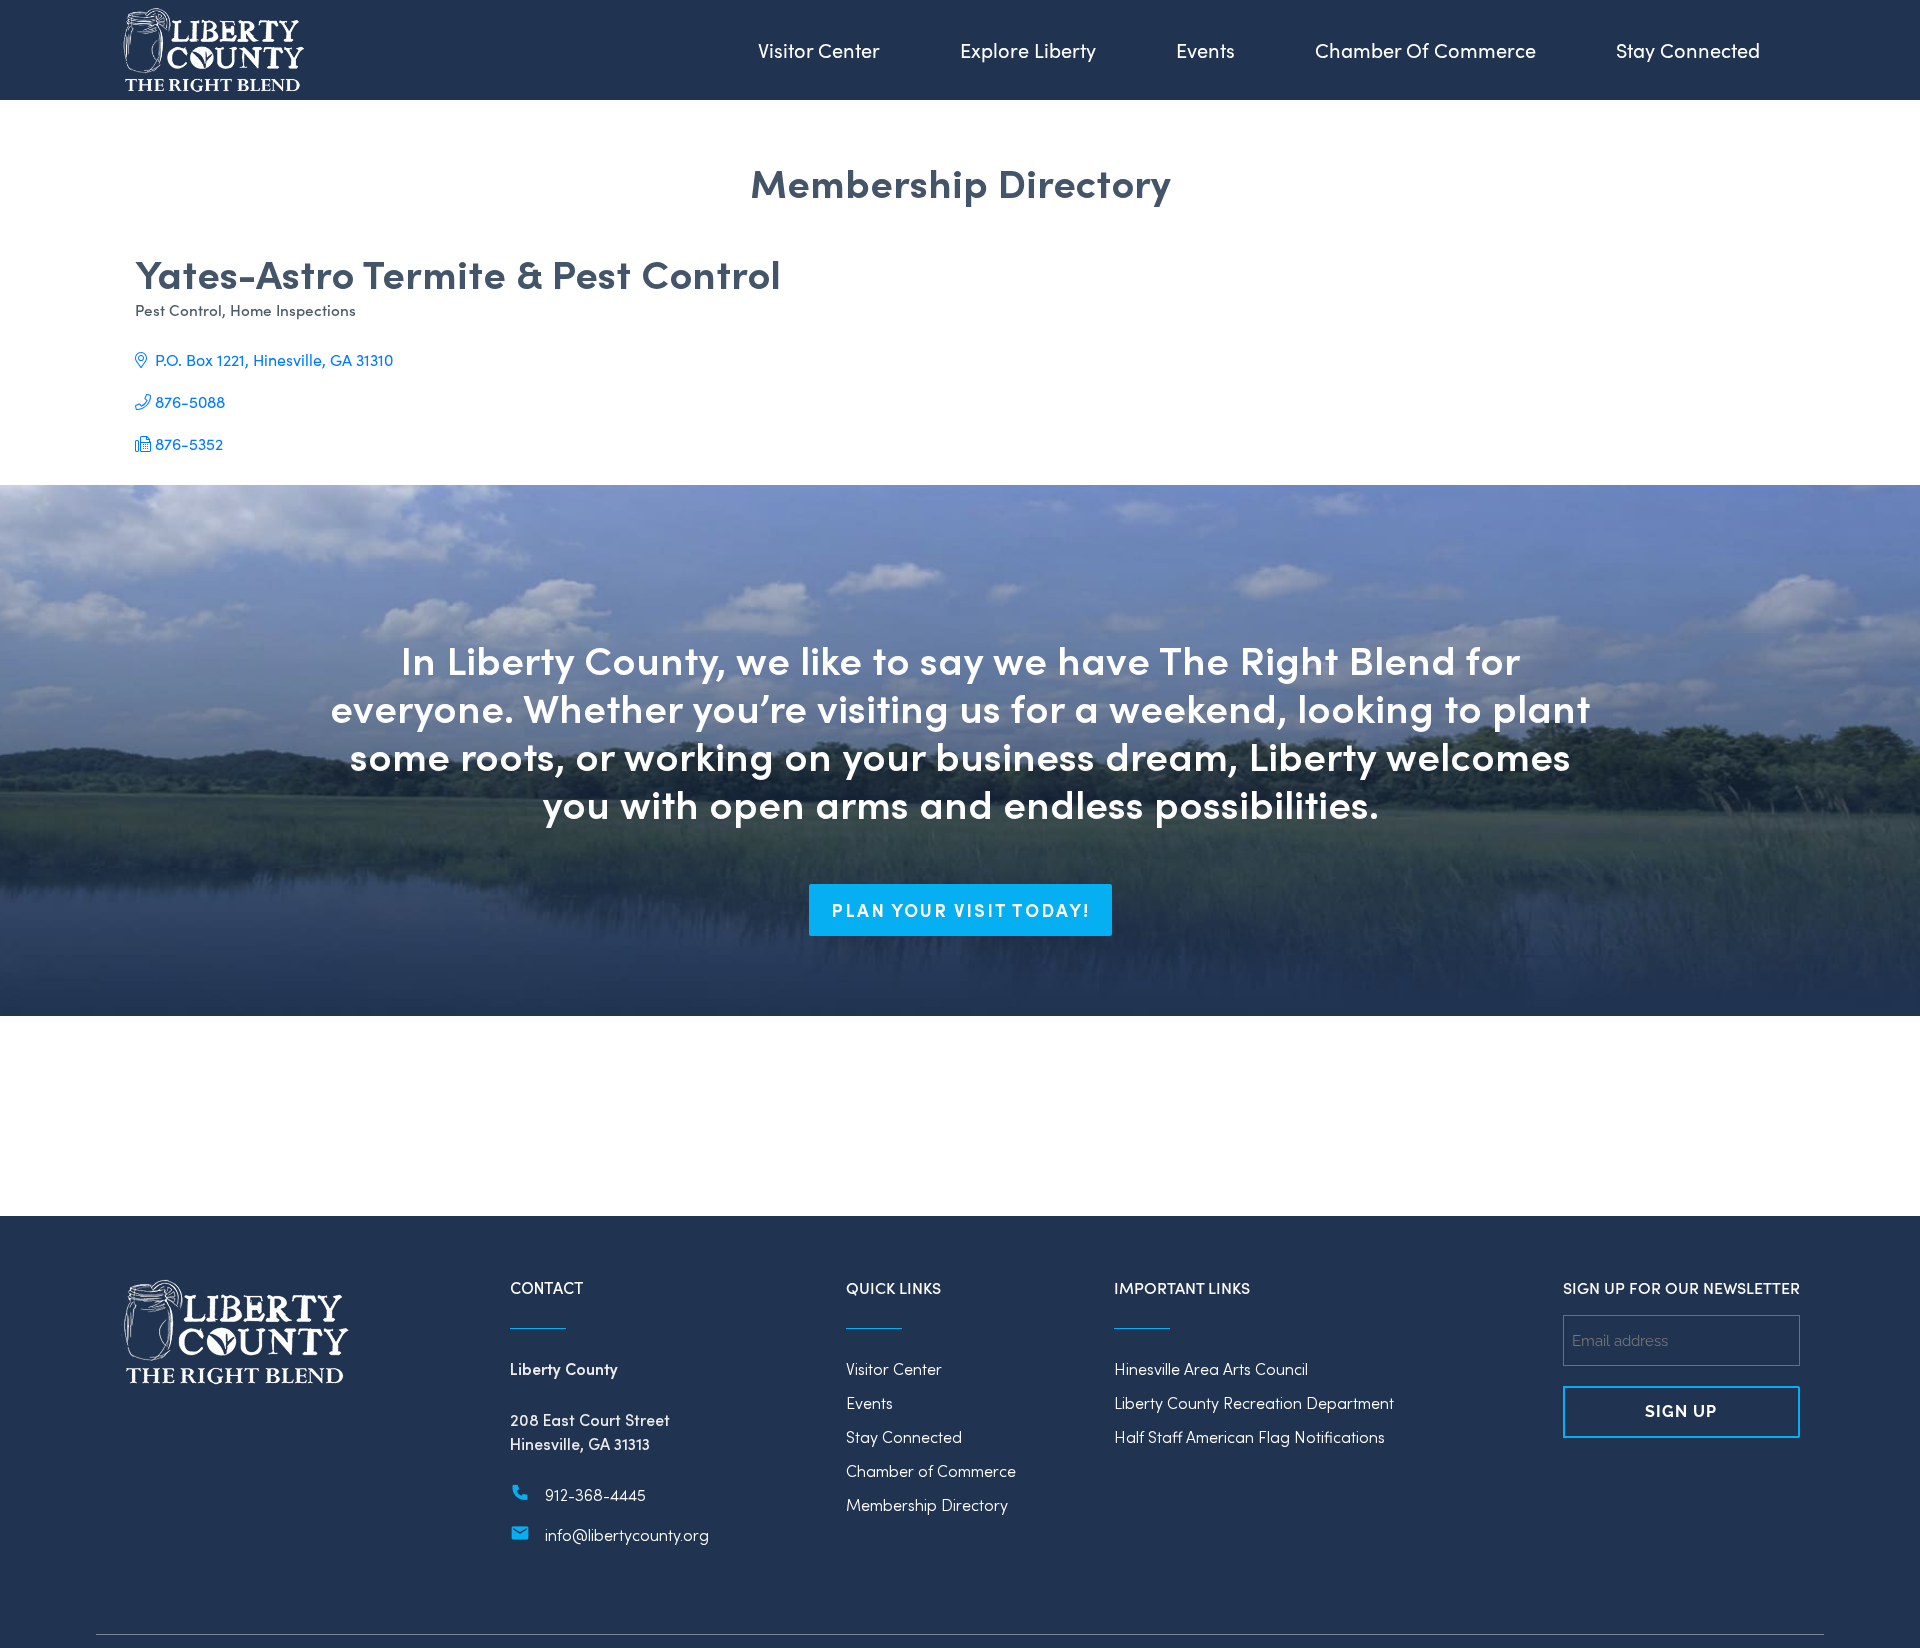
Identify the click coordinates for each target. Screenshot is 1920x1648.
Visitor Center (894, 1368)
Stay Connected (904, 1436)
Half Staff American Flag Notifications (1249, 1436)
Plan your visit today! (960, 910)
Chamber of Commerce (931, 1470)
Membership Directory (927, 1504)
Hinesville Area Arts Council (1211, 1368)
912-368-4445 (595, 1494)
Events (869, 1402)
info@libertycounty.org (627, 1534)
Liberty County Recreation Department (1254, 1402)
